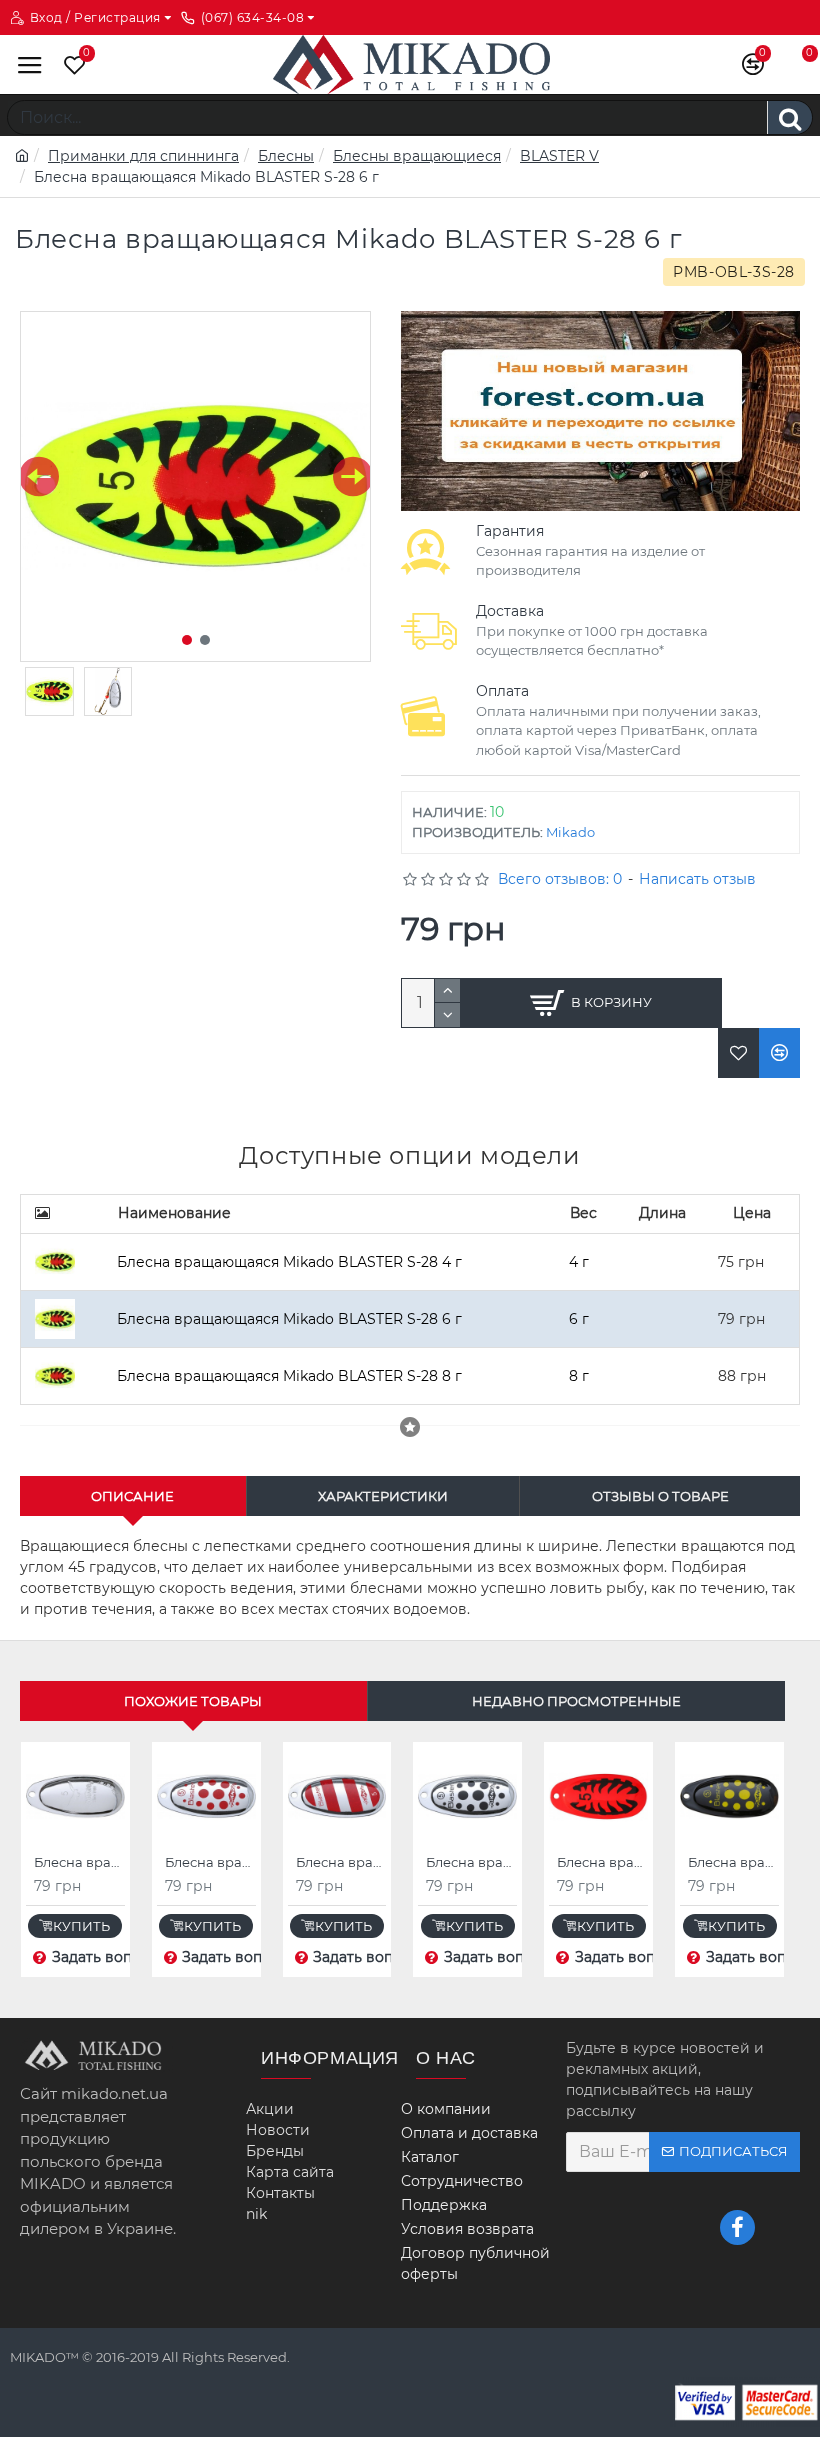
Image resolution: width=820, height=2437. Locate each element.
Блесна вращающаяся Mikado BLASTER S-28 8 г (289, 1376)
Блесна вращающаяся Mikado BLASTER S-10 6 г (210, 1862)
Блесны (286, 156)
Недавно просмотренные (576, 1701)
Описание (132, 1496)
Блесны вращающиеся (417, 156)
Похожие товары (193, 1701)
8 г (579, 1376)
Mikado (570, 832)
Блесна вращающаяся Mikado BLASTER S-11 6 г (471, 1862)
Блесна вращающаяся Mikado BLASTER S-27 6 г (602, 1862)
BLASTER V (559, 156)
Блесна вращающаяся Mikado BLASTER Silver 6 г (79, 1862)
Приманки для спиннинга (143, 156)
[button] (38, 476)
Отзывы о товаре (660, 1496)
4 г (579, 1262)
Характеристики (383, 1496)
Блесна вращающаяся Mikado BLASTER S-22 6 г (341, 1862)
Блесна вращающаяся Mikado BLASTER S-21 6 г (733, 1862)
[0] (70, 64)
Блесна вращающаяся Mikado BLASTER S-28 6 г (289, 1319)
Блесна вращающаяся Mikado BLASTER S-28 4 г (289, 1262)
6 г (579, 1319)
